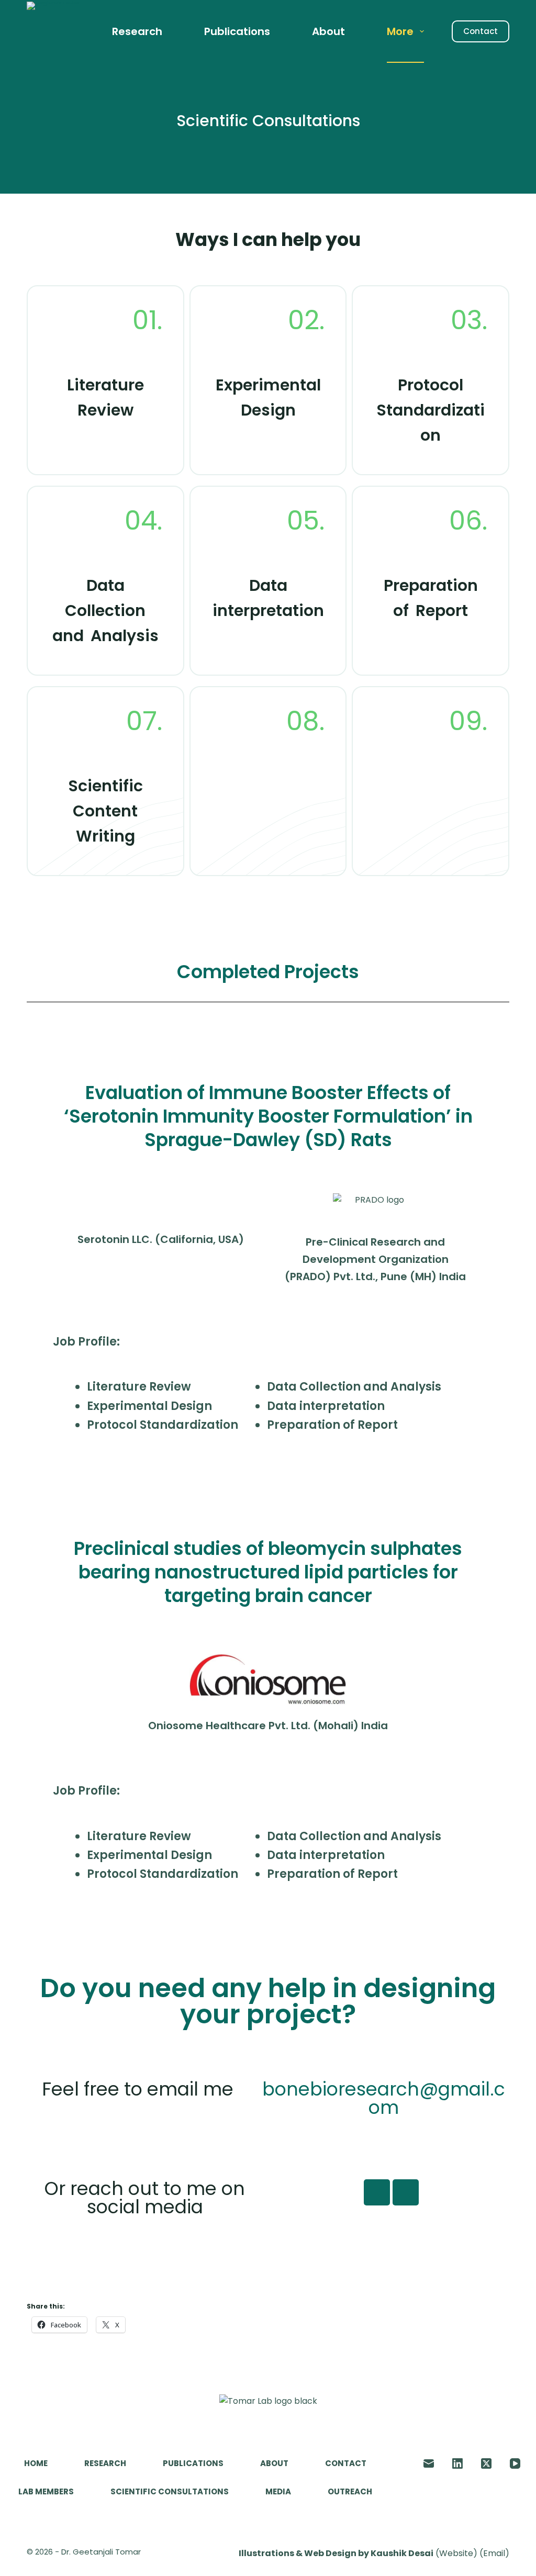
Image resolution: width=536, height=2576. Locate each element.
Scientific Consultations (170, 2492)
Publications (237, 31)
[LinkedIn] (457, 2463)
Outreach (350, 2492)
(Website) (456, 2553)
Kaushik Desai (402, 2553)
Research (137, 31)
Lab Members (46, 2492)
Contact (481, 31)
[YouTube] (515, 2463)
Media (278, 2492)
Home (36, 2463)
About (328, 31)
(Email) (494, 2553)
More (400, 31)
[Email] (429, 2463)
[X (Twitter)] (486, 2463)
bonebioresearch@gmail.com (384, 2098)
